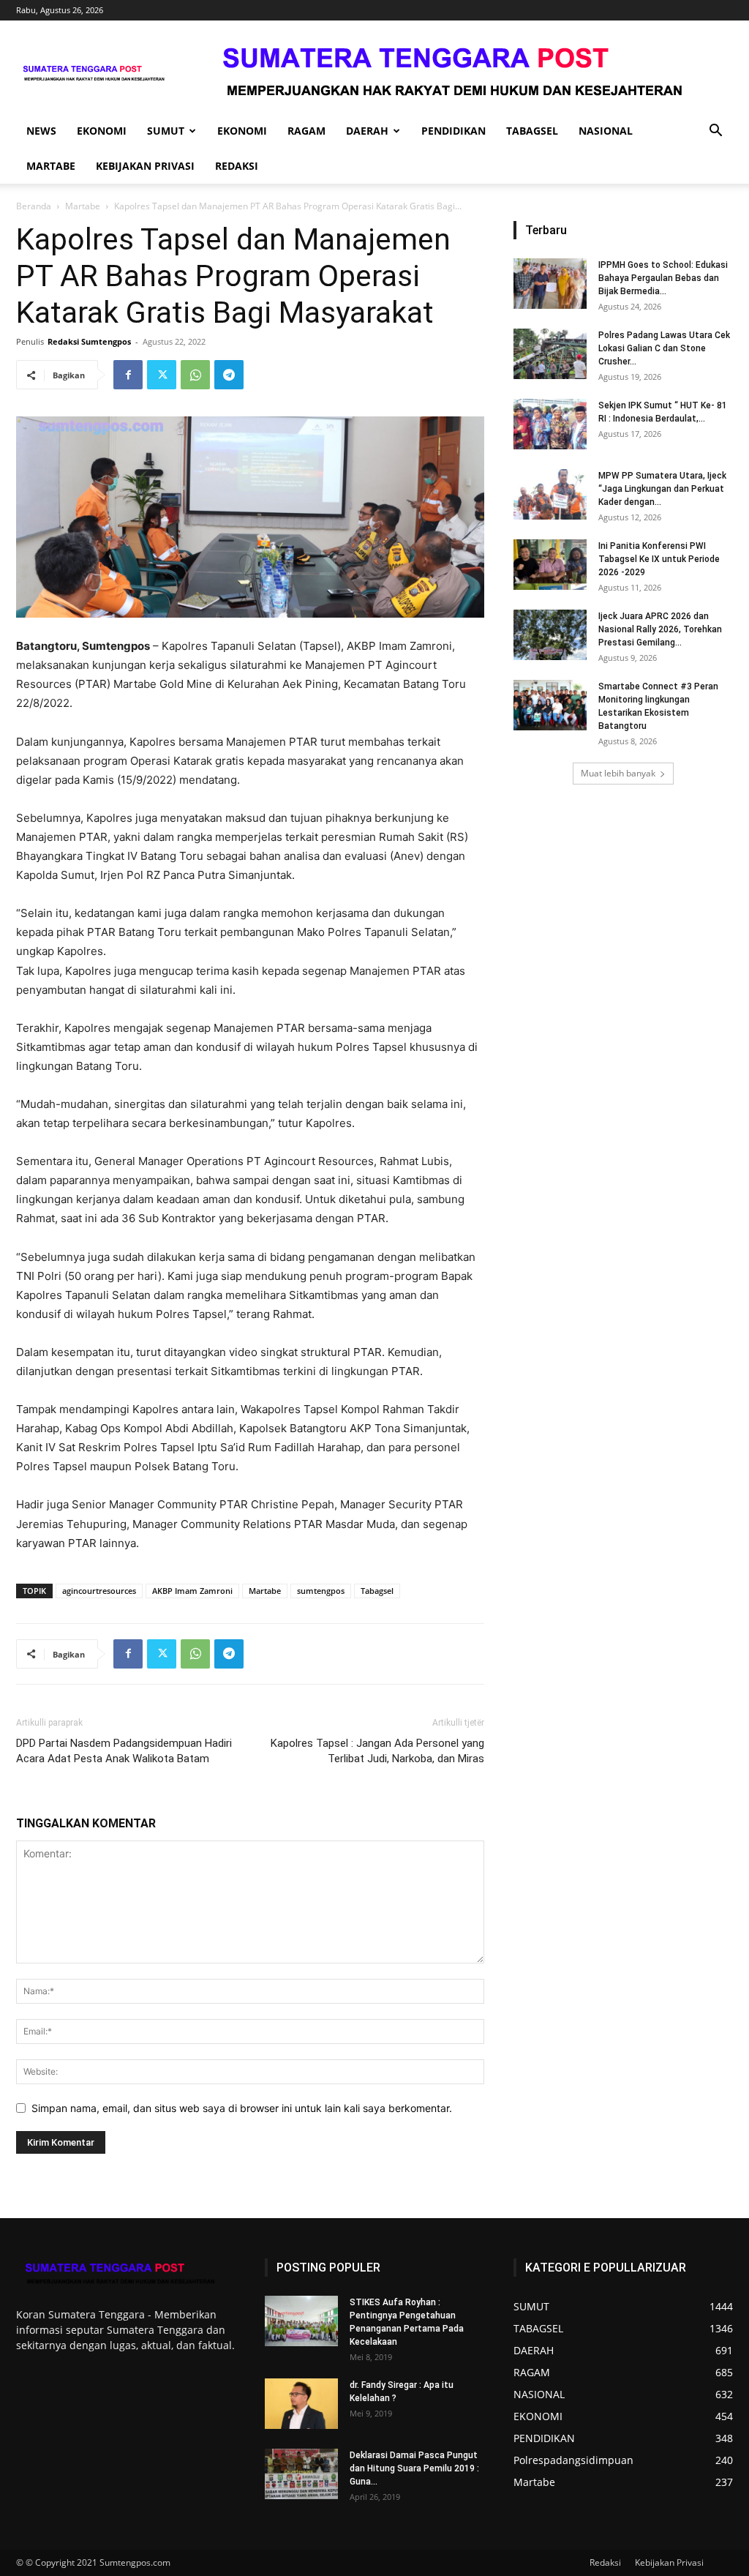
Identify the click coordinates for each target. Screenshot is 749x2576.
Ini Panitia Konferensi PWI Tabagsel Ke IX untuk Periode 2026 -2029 (659, 559)
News (41, 131)
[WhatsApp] (195, 375)
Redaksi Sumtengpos (89, 341)
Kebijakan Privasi (145, 166)
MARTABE (51, 166)
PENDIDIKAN (453, 131)
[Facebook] (128, 375)
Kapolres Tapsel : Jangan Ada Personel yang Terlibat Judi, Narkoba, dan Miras (377, 1751)
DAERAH (367, 131)
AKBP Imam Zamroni (192, 1591)
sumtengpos (321, 1591)
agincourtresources (99, 1591)
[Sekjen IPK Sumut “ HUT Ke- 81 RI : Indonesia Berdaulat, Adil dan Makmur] (550, 424)
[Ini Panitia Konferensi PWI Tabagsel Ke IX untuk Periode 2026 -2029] (550, 565)
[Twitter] (162, 375)
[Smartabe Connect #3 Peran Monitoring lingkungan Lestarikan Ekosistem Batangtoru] (550, 705)
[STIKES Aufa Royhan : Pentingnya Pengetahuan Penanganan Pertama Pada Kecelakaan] (301, 2321)
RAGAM (306, 131)
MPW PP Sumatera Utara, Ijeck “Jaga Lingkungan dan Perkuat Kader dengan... (662, 489)
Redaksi (237, 166)
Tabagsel (377, 1591)
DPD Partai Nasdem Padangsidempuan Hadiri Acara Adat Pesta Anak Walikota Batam (124, 1751)
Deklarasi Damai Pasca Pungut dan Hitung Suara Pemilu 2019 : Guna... (414, 2468)
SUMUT (166, 131)
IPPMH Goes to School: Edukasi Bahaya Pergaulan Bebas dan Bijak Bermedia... (663, 278)
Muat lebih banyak (618, 773)
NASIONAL (606, 131)
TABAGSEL (532, 131)
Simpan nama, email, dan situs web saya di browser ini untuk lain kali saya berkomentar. (242, 2108)
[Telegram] (229, 375)
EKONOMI (102, 131)
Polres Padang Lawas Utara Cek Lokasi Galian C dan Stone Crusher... (664, 348)
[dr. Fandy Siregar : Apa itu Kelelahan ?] (301, 2404)
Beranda (34, 206)
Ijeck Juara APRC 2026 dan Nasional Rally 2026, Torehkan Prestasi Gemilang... (660, 629)
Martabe (83, 206)
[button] (715, 132)
